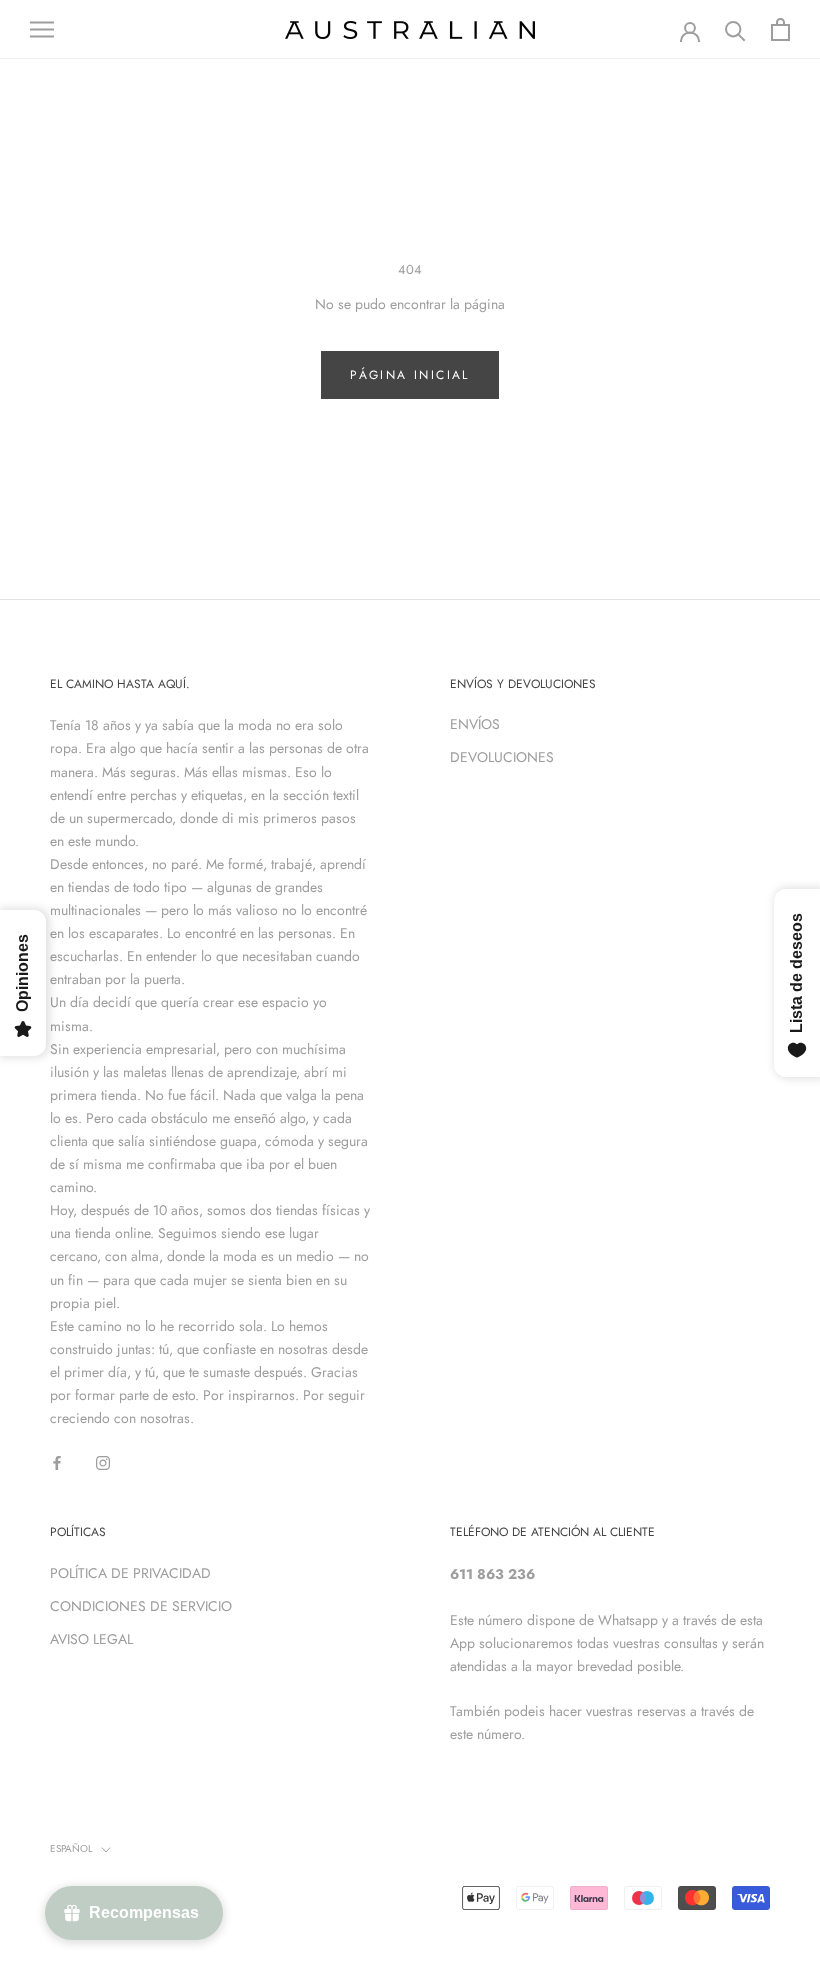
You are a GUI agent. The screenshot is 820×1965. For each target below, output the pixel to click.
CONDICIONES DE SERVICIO (141, 1606)
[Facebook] (57, 1461)
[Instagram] (103, 1461)
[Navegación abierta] (42, 29)
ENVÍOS (475, 724)
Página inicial (410, 375)
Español (71, 1848)
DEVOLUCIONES (502, 757)
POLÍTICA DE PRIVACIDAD (130, 1573)
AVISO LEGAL (91, 1639)
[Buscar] (735, 29)
